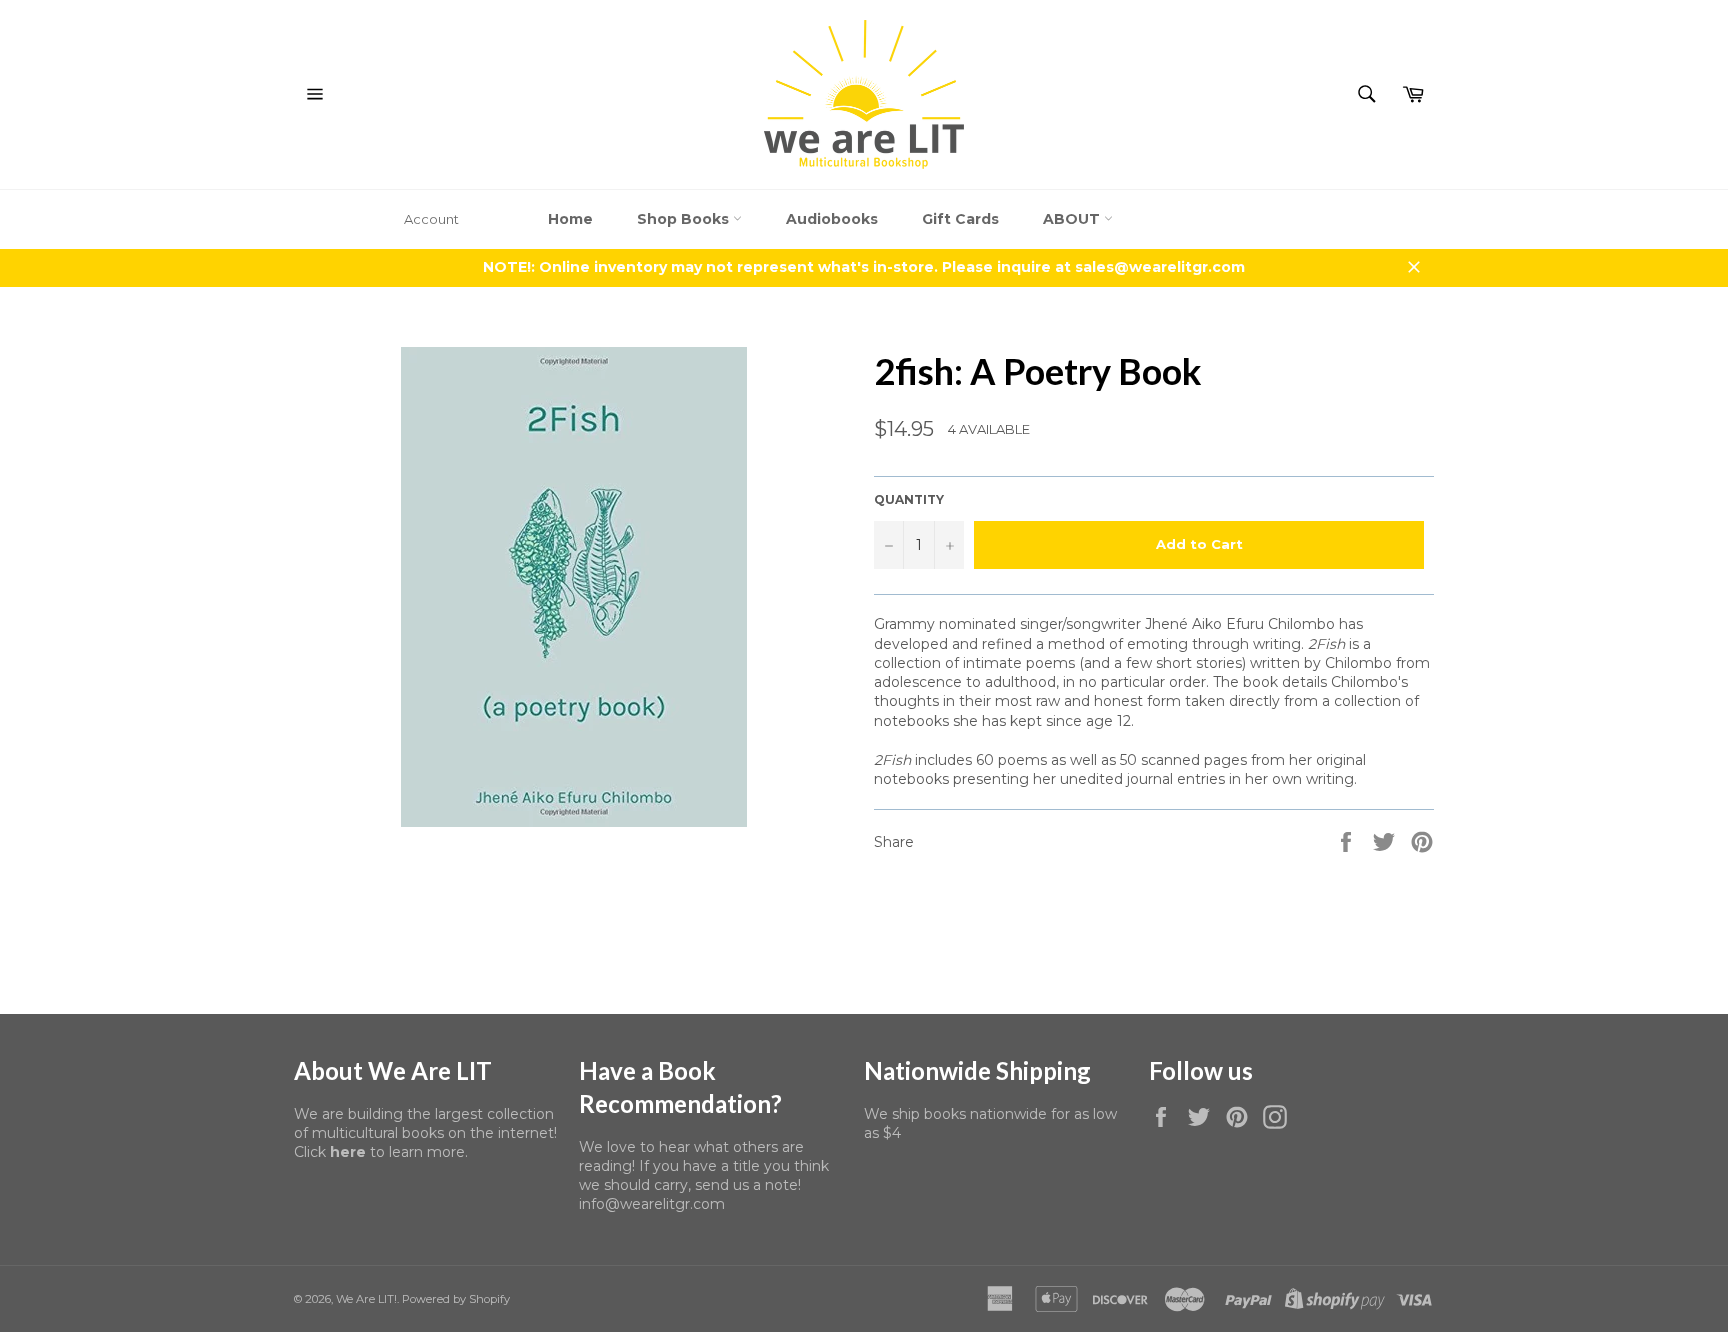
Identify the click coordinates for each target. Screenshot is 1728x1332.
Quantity (909, 499)
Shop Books (685, 219)
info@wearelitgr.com (652, 1204)
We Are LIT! (366, 1299)
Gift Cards (960, 219)
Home (570, 219)
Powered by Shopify (456, 1299)
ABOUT (1073, 219)
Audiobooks (832, 219)
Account (431, 219)
